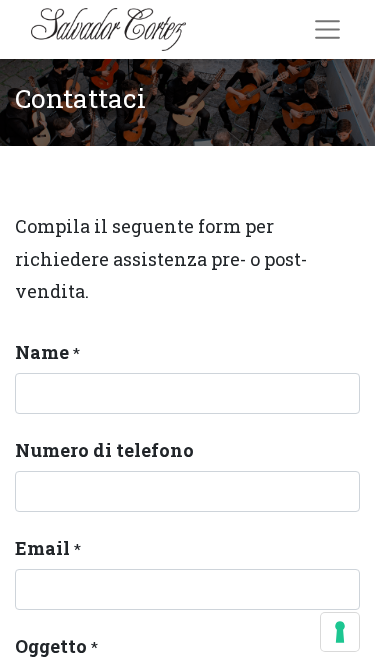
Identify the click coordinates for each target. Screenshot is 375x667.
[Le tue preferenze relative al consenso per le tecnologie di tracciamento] (340, 632)
